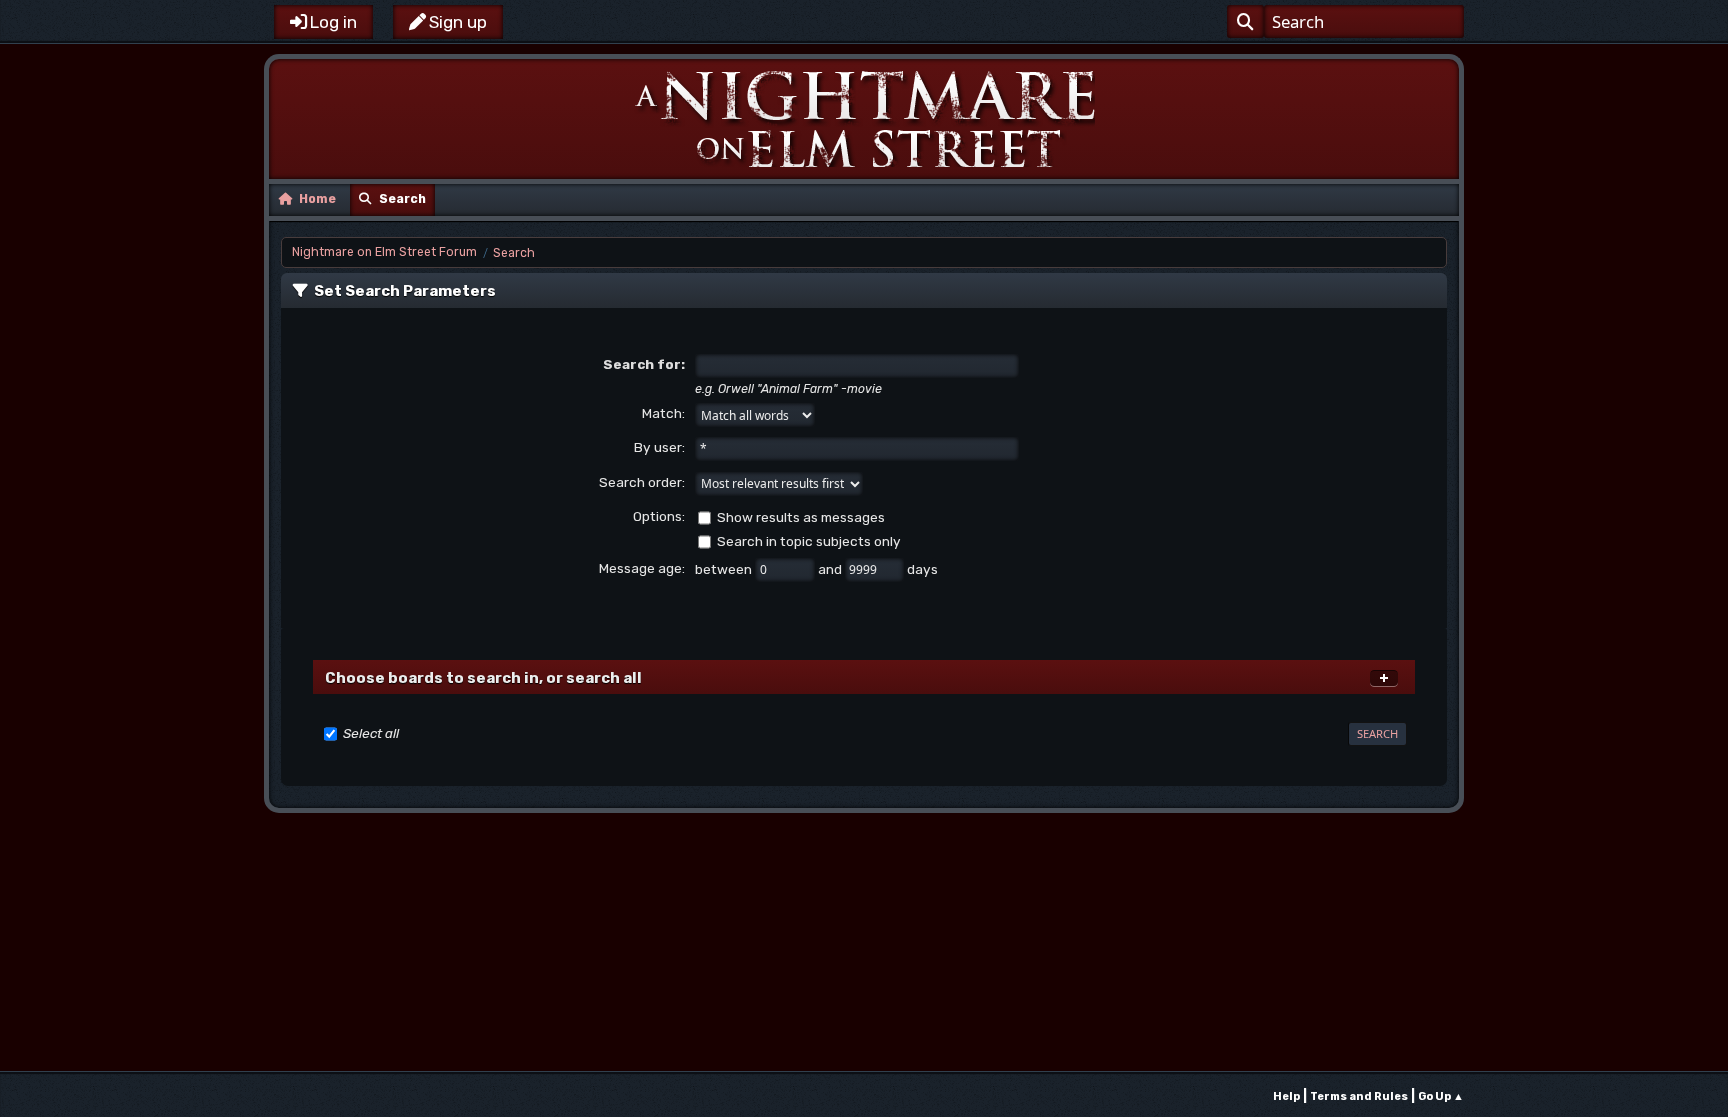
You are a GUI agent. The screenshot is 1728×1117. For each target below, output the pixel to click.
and (831, 569)
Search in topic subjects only (809, 541)
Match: (663, 413)
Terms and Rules (1359, 1096)
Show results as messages (801, 517)
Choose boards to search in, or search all (483, 678)
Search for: (644, 364)
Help (1286, 1096)
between (725, 569)
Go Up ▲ (1441, 1096)
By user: (659, 447)
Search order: (642, 482)
